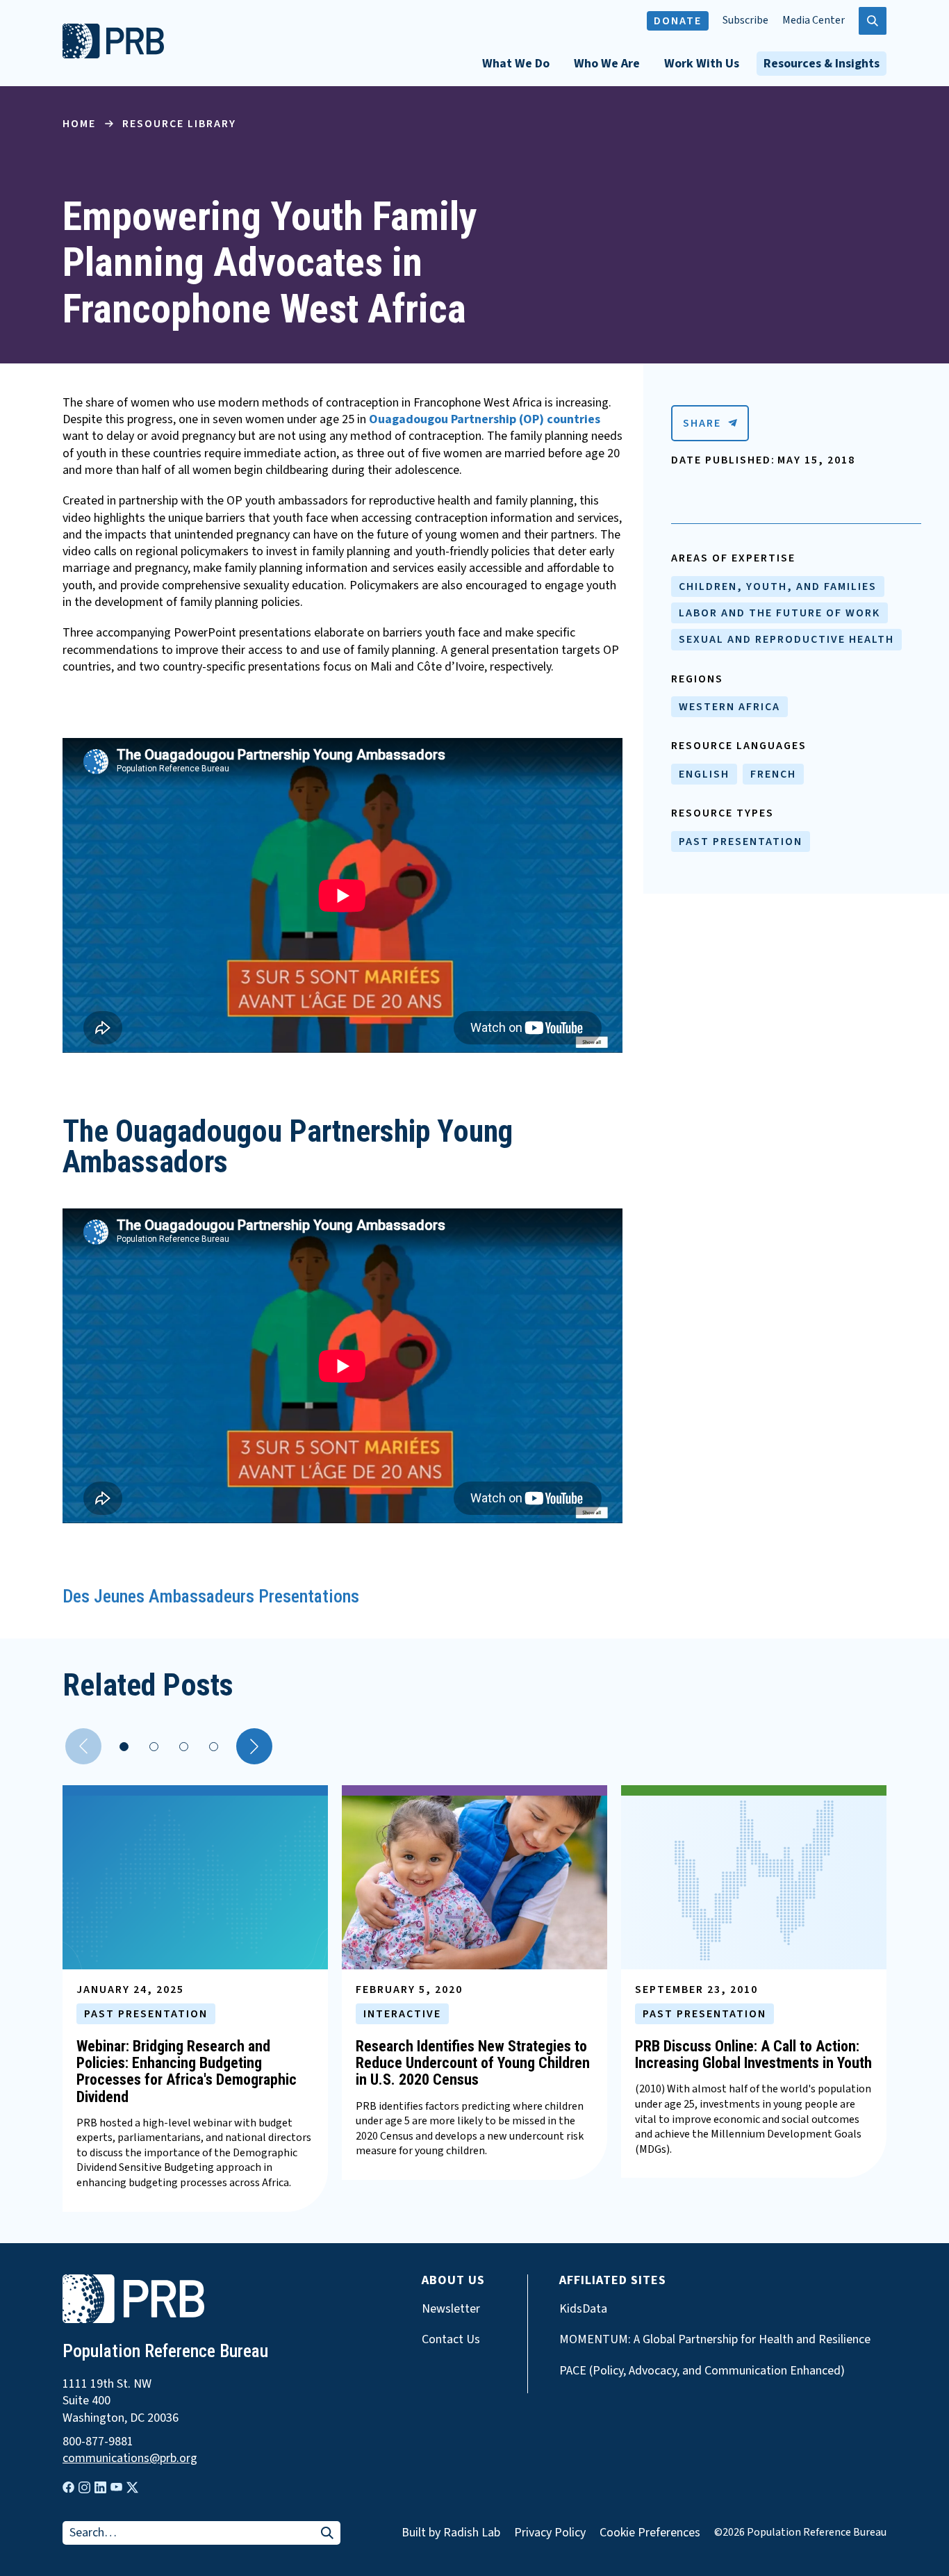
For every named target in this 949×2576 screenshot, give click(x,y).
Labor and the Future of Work (779, 613)
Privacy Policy (550, 2533)
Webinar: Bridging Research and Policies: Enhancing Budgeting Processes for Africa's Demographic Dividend (187, 2072)
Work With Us (702, 64)
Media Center (814, 20)
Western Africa (729, 707)
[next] (254, 1746)
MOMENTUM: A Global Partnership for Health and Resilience (715, 2340)
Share (702, 423)
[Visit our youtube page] (116, 2487)
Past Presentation (741, 842)
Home (79, 124)
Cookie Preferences (650, 2533)
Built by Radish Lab (451, 2533)
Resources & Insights (822, 64)
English (704, 774)
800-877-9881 (98, 2442)
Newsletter (451, 2309)
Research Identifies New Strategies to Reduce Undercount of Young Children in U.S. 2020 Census (473, 2063)
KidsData (583, 2309)
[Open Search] (873, 21)
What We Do (516, 64)
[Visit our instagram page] (84, 2487)
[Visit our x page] (132, 2487)
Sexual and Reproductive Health (786, 639)
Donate (678, 21)
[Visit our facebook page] (68, 2487)
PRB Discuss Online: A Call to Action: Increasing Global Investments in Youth (753, 2054)
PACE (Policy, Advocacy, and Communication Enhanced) (702, 2371)
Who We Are (607, 64)
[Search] (327, 2534)
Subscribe (745, 20)
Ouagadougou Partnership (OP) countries (485, 419)
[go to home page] (113, 55)
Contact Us (451, 2340)
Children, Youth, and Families (778, 586)
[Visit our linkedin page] (100, 2487)
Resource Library (179, 124)
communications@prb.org (130, 2459)
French (773, 774)
